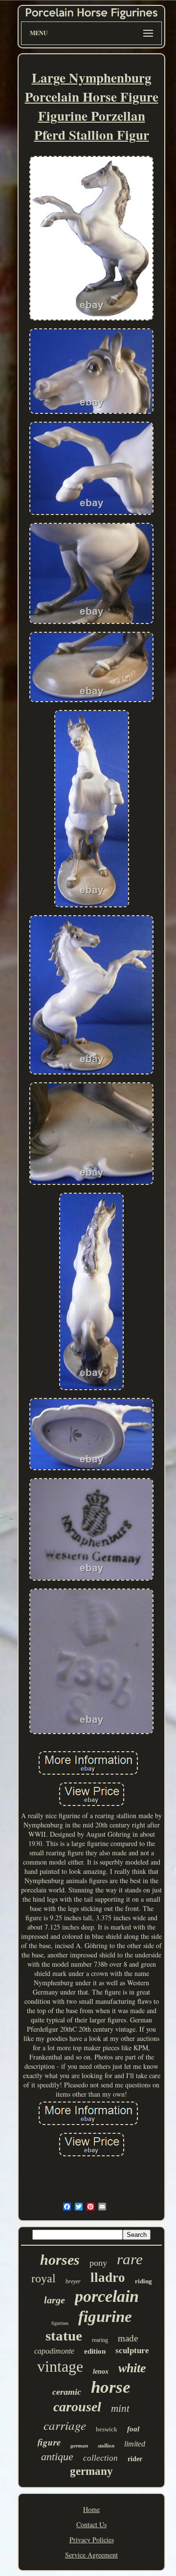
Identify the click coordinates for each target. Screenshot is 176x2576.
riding (143, 2281)
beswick (107, 2429)
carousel (77, 2407)
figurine (105, 2317)
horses (60, 2260)
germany (91, 2471)
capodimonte (54, 2351)
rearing (100, 2340)
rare (130, 2259)
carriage (65, 2425)
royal (44, 2278)
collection (100, 2458)
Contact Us (91, 2524)
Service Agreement (91, 2555)
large (55, 2300)
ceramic (67, 2392)
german (79, 2446)
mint (120, 2408)
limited (135, 2444)
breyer (73, 2281)
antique (57, 2457)
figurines (60, 2323)
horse (111, 2387)
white (132, 2368)
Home (91, 2509)
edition (95, 2351)
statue (64, 2336)
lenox (101, 2372)
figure (49, 2442)
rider (135, 2459)
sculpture (132, 2351)
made (128, 2338)
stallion (106, 2446)
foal (133, 2429)
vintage (60, 2366)
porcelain (107, 2296)
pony (98, 2263)
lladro (108, 2277)
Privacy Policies (92, 2540)
